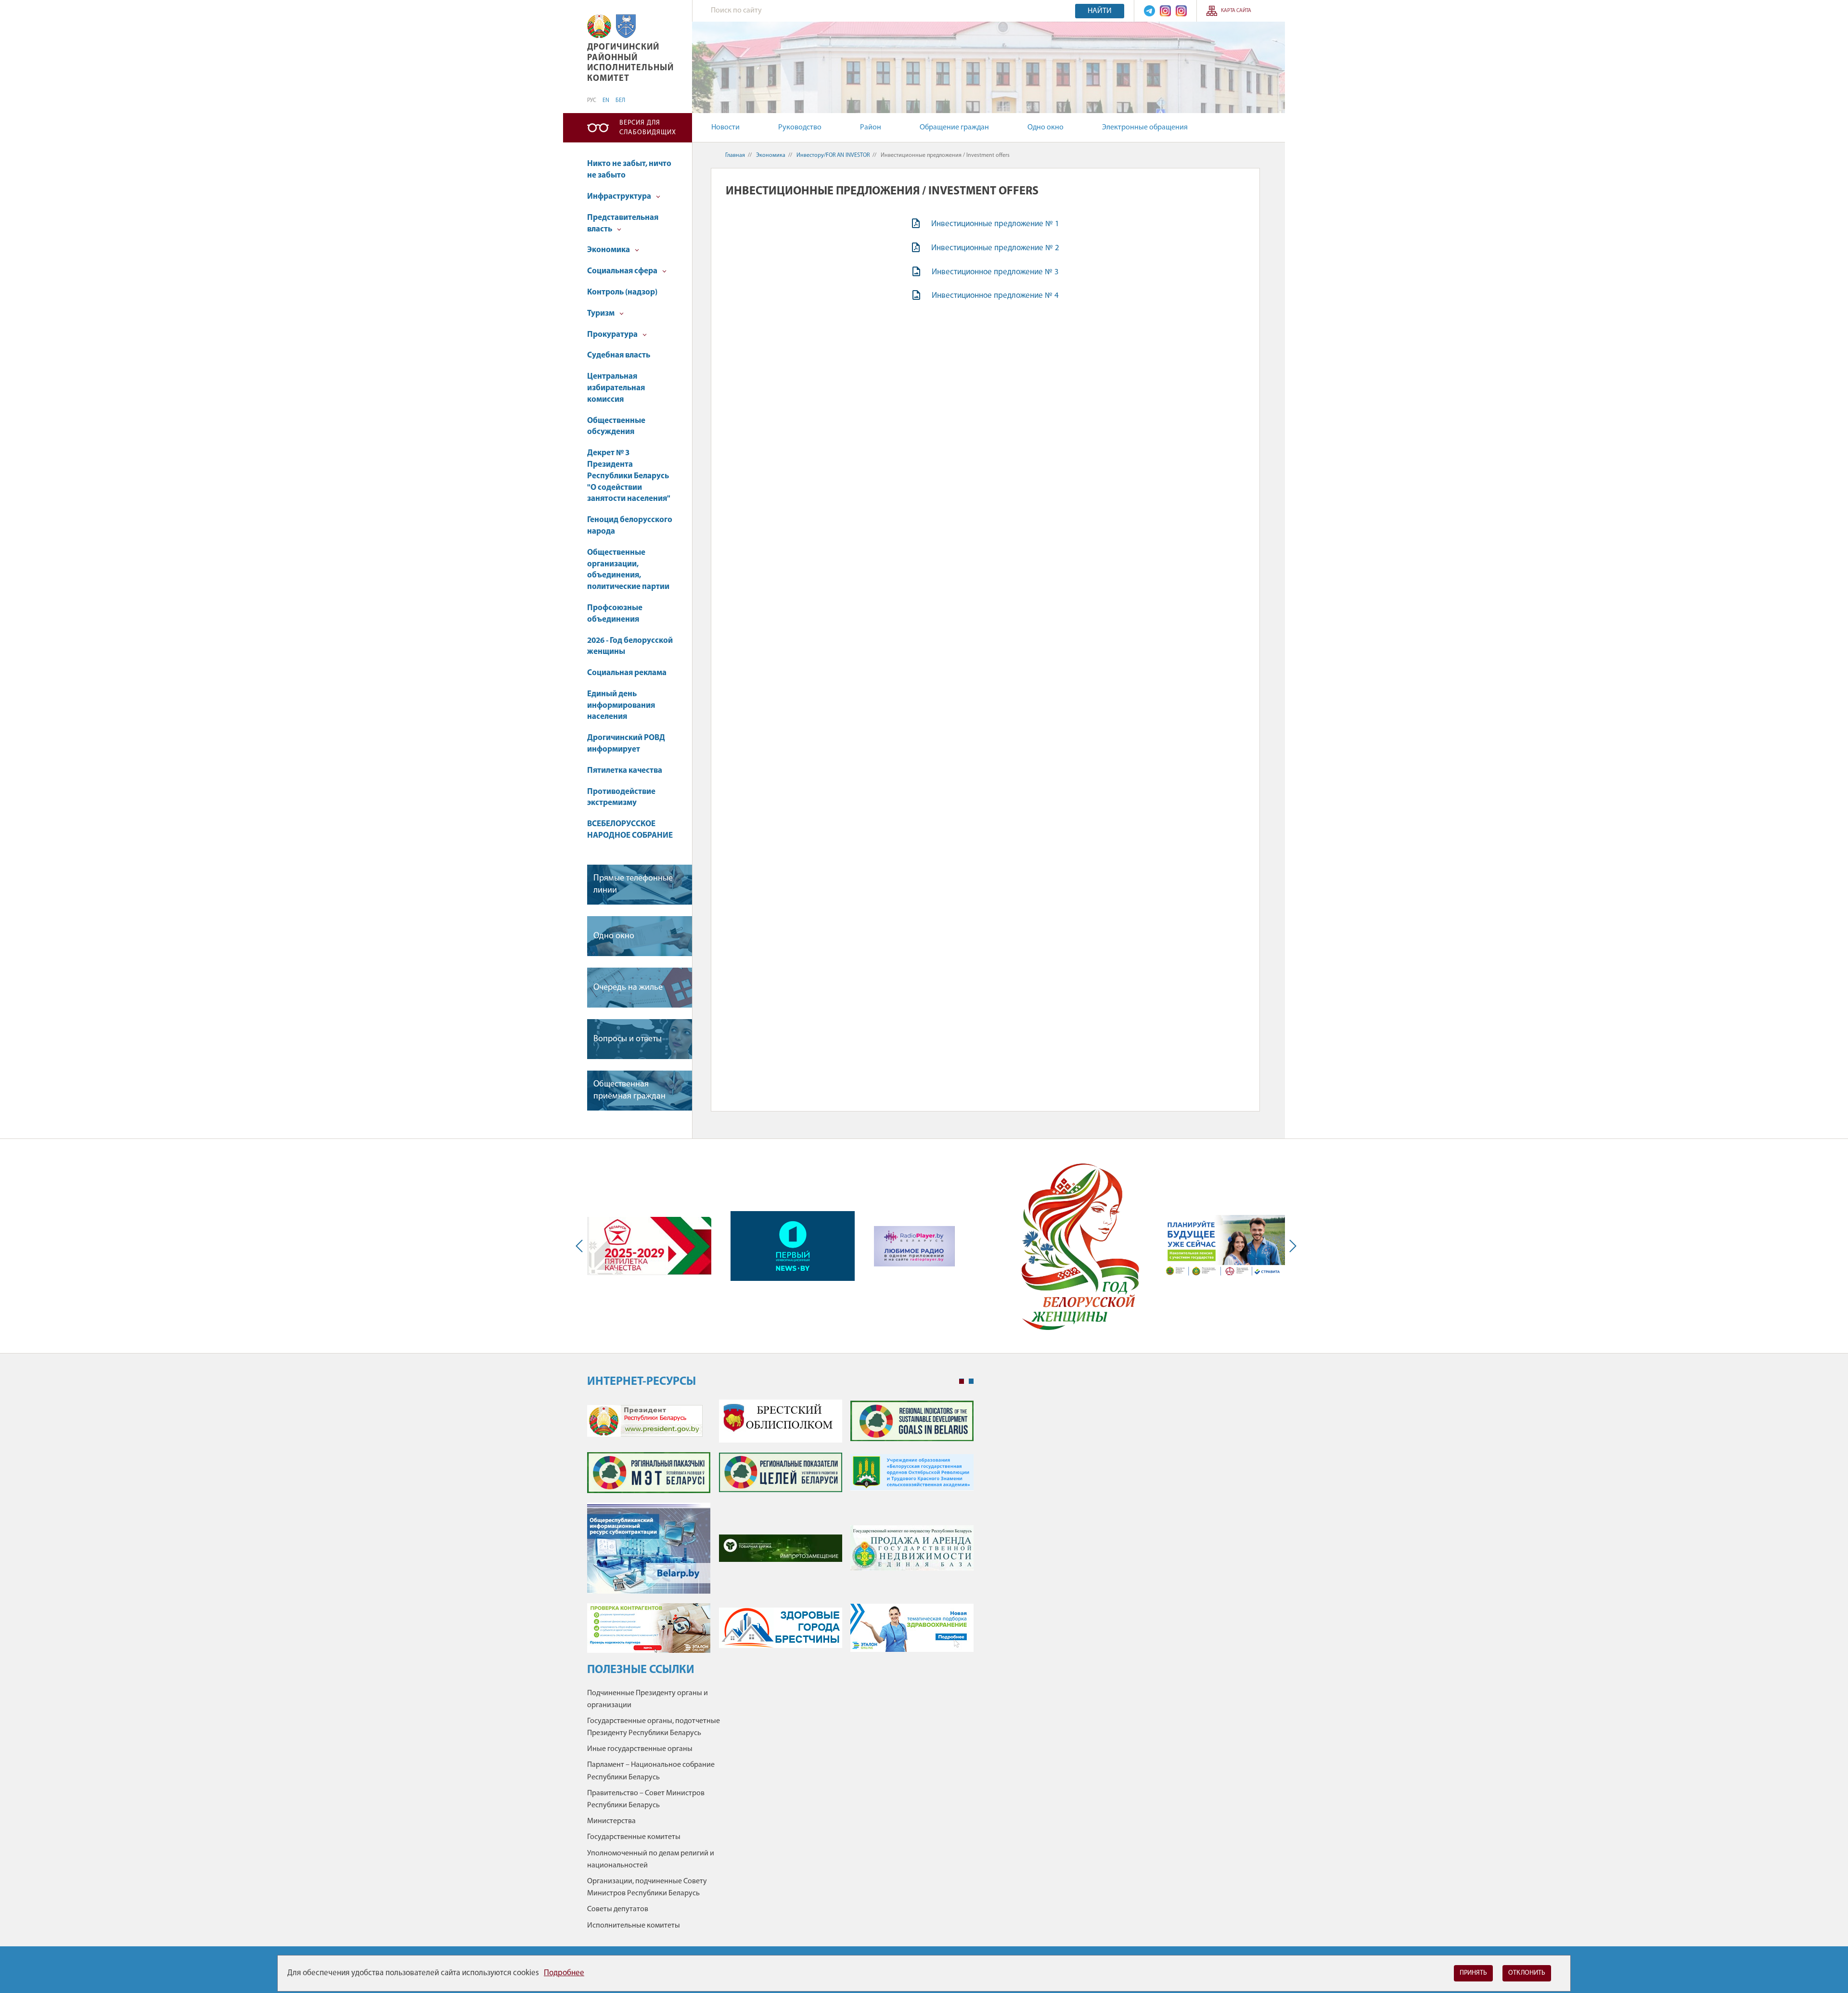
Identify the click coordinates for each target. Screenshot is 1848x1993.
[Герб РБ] (599, 26)
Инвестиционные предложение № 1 (995, 224)
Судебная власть (619, 355)
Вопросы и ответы (628, 1039)
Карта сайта (1236, 11)
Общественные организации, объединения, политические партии (628, 570)
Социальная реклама (627, 673)
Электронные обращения (1145, 128)
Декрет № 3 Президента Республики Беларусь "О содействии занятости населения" (629, 476)
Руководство (800, 128)
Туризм (602, 313)
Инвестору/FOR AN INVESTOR (833, 155)
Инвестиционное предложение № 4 (995, 296)
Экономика (609, 250)
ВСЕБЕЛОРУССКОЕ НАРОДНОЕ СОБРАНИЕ (630, 830)
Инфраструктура (620, 197)
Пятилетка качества (625, 771)
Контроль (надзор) (622, 292)
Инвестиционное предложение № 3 (995, 272)
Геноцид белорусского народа (630, 526)
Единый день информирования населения (621, 706)
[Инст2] (1181, 11)
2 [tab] (971, 1381)
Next (1291, 1246)
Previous (581, 1246)
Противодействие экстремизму (621, 798)
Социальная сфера (623, 271)
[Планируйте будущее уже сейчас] (1223, 1246)
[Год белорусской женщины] (1079, 1246)
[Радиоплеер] (914, 1246)
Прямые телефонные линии (633, 885)
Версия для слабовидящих (648, 128)
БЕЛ (620, 101)
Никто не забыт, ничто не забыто (629, 170)
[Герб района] (626, 26)
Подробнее (564, 1973)
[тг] (1149, 11)
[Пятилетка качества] (649, 1246)
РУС (592, 101)
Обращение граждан (954, 128)
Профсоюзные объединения (615, 614)
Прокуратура (613, 335)
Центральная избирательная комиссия (616, 388)
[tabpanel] (780, 1531)
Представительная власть (623, 224)
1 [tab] (962, 1381)
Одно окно (1046, 128)
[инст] (1165, 11)
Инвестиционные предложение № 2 (995, 248)
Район (871, 128)
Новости (725, 128)
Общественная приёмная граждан (629, 1091)
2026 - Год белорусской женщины (630, 646)
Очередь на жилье (628, 988)
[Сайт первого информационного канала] (793, 1246)
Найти (1100, 11)
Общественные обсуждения (616, 427)
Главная (735, 155)
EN (606, 101)
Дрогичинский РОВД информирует (626, 744)
